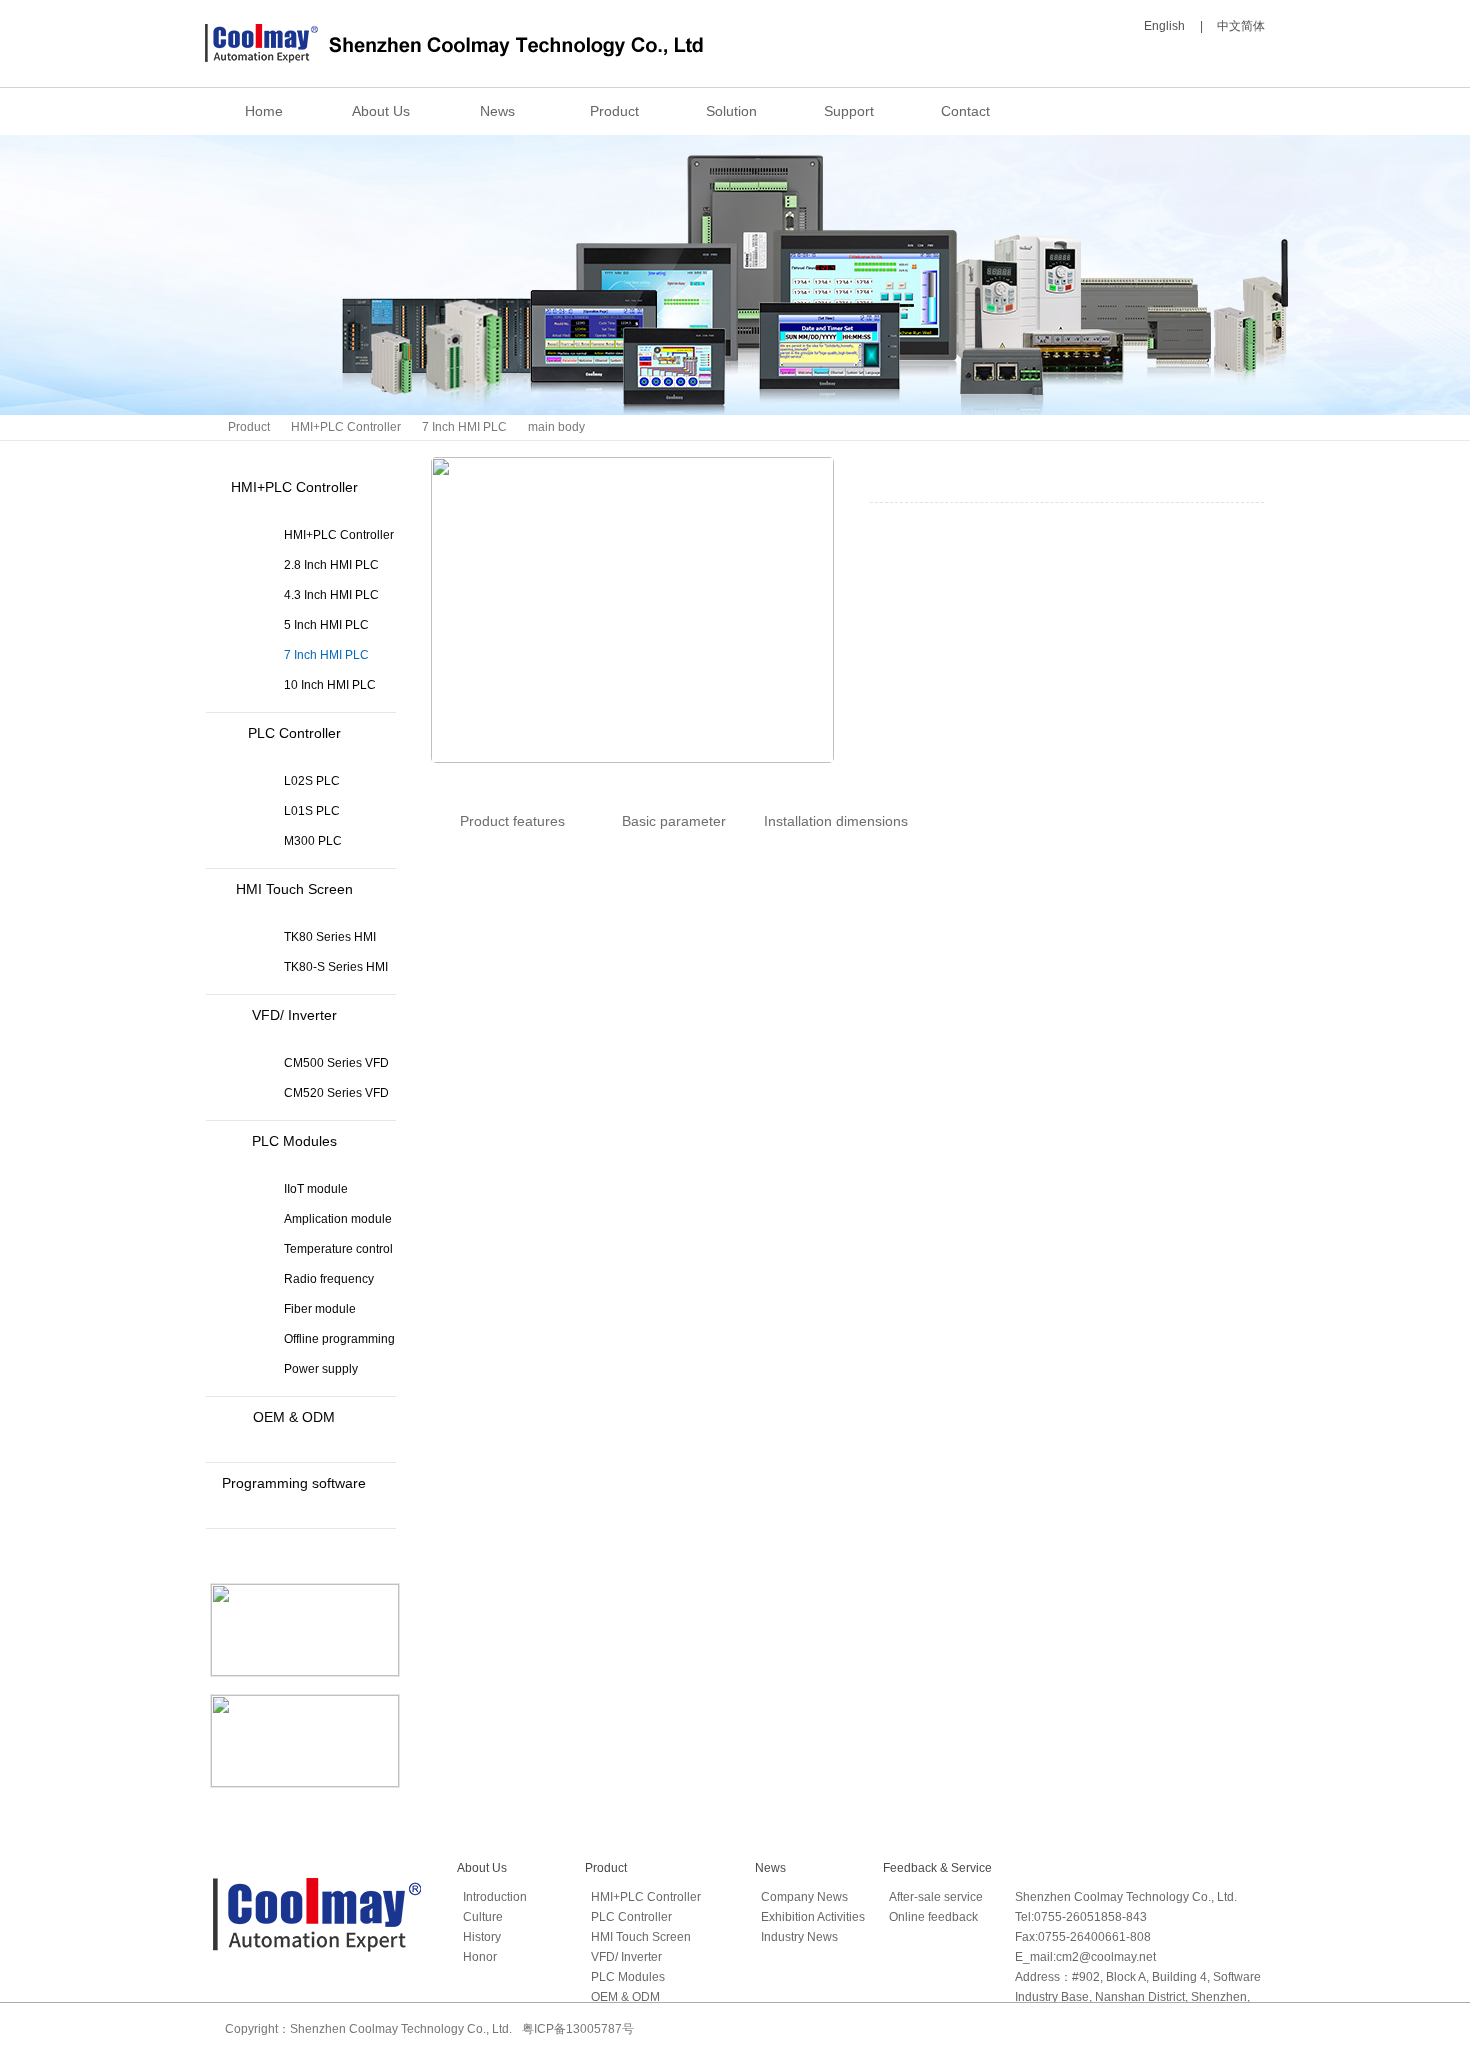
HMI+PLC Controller (346, 427)
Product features (512, 821)
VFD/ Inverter (294, 1015)
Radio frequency (329, 1279)
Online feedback (933, 1917)
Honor (480, 1957)
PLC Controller (294, 733)
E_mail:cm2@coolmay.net (1085, 1957)
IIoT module (316, 1189)
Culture (483, 1917)
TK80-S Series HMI (336, 967)
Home (264, 111)
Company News (804, 1897)
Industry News (799, 1937)
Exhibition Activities (813, 1917)
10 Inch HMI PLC (330, 685)
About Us (381, 111)
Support (849, 111)
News (497, 111)
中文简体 (1241, 26)
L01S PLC (312, 811)
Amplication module (338, 1219)
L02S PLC (312, 781)
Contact (965, 111)
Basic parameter (674, 821)
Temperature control (338, 1249)
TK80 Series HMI (330, 937)
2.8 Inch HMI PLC (331, 565)
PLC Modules (294, 1141)
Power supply (321, 1369)
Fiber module (320, 1309)
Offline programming (339, 1339)
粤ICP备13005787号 (578, 2029)
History (482, 1937)
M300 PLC (313, 841)
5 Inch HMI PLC (326, 625)
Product (614, 111)
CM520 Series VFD (336, 1093)
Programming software (294, 1483)
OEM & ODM (294, 1417)
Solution (731, 111)
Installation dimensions (836, 821)
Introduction (495, 1897)
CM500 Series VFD (336, 1063)
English (1164, 26)
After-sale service (936, 1897)
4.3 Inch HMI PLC (331, 595)
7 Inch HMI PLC (464, 427)
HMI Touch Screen (294, 889)
